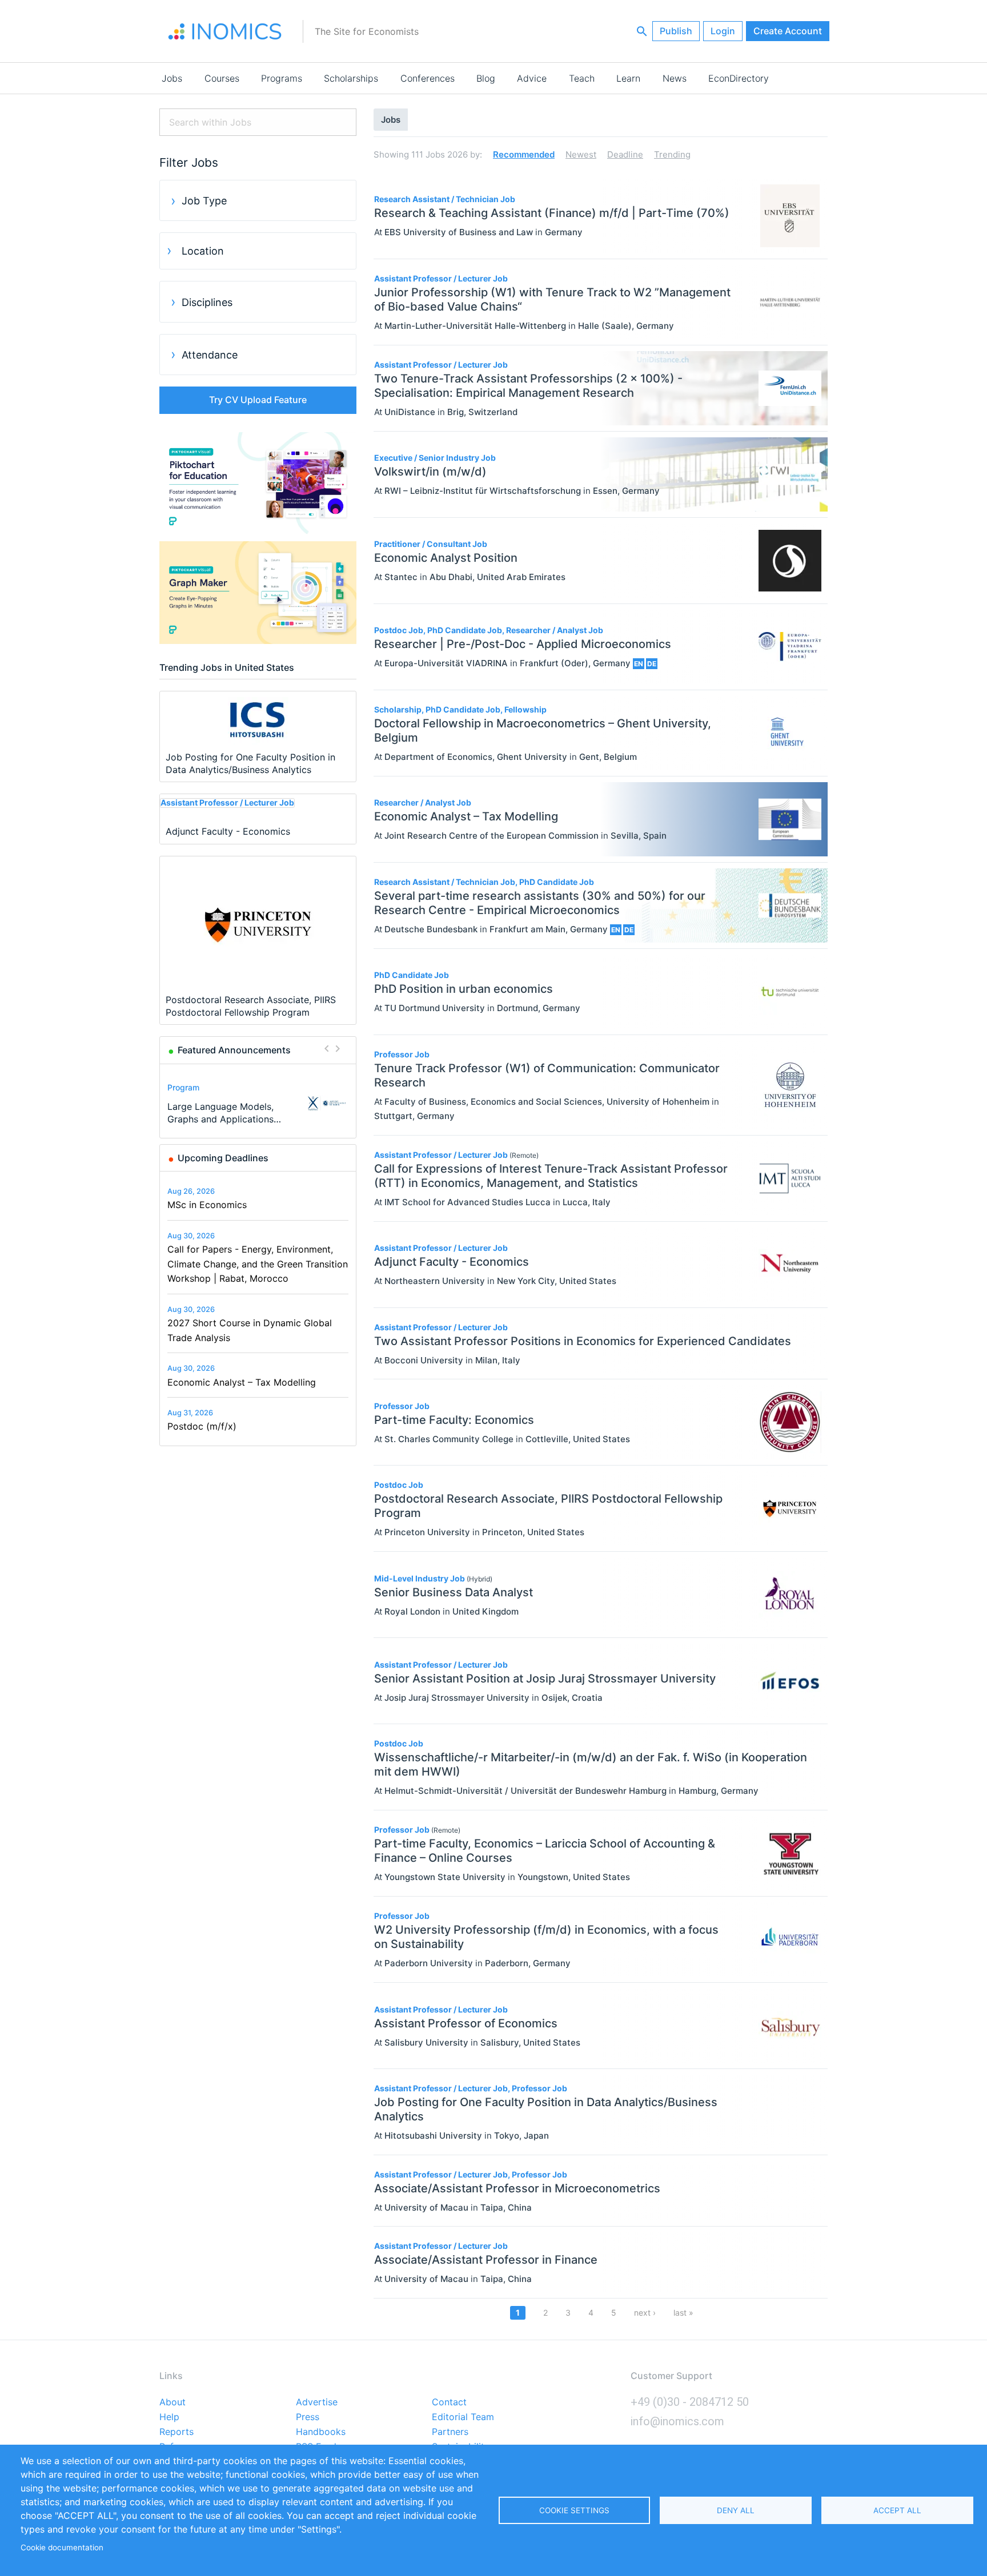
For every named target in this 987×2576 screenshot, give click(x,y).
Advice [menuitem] (532, 78)
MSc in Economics (207, 1205)
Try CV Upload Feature (258, 400)
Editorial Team (463, 2417)
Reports (176, 2432)
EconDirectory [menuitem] (739, 78)
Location (203, 251)
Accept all (897, 2510)
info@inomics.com (677, 2421)
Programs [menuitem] (282, 78)
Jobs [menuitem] (172, 78)
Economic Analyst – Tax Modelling (242, 1382)
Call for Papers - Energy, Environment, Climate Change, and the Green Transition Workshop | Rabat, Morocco (258, 1264)
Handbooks (321, 2432)
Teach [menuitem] (582, 78)
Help (169, 2417)
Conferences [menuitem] (428, 78)
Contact (449, 2402)
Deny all (736, 2510)
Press (308, 2417)
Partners (450, 2432)
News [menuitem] (675, 78)
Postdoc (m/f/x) (202, 1426)
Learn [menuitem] (628, 78)
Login (723, 31)
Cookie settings (574, 2510)
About (172, 2402)
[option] (258, 1103)
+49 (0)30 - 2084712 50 (690, 2402)
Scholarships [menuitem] (351, 78)
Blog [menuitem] (486, 78)
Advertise (317, 2402)
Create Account (788, 31)
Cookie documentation (62, 2547)
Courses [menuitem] (222, 78)
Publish (676, 31)
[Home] (225, 31)
